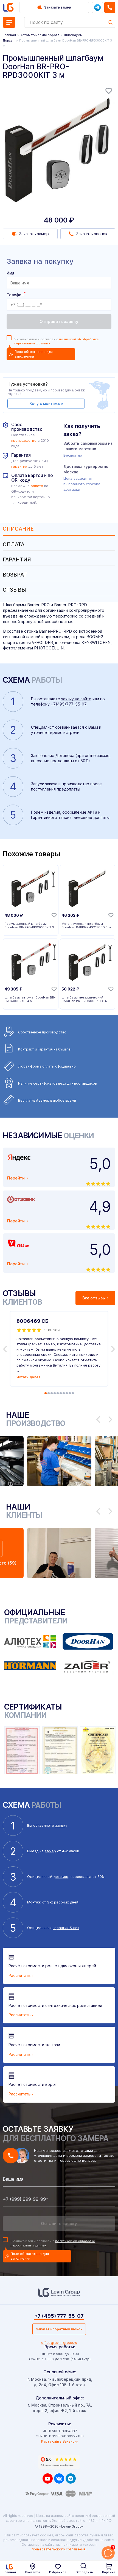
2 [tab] (49, 1393)
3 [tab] (52, 1393)
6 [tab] (61, 1393)
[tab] (59, 529)
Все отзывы (94, 1298)
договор (61, 1877)
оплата (37, 486)
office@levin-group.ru (59, 2343)
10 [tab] (73, 1393)
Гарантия (17, 560)
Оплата (14, 544)
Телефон (16, 295)
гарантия (19, 466)
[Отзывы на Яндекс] (59, 2462)
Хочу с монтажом (46, 403)
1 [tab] (46, 1393)
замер (50, 1851)
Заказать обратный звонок (59, 2329)
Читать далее (29, 1377)
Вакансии (70, 2441)
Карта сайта (51, 2441)
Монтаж (34, 1902)
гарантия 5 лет (66, 1928)
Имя (10, 273)
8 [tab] (67, 1393)
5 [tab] (58, 1393)
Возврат (15, 575)
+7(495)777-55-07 (69, 704)
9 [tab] (70, 1393)
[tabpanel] (59, 147)
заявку (61, 1825)
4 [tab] (55, 1393)
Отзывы (14, 590)
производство (24, 441)
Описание (18, 529)
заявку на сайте (76, 699)
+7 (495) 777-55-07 (59, 2316)
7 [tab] (64, 1393)
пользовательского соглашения (59, 2549)
